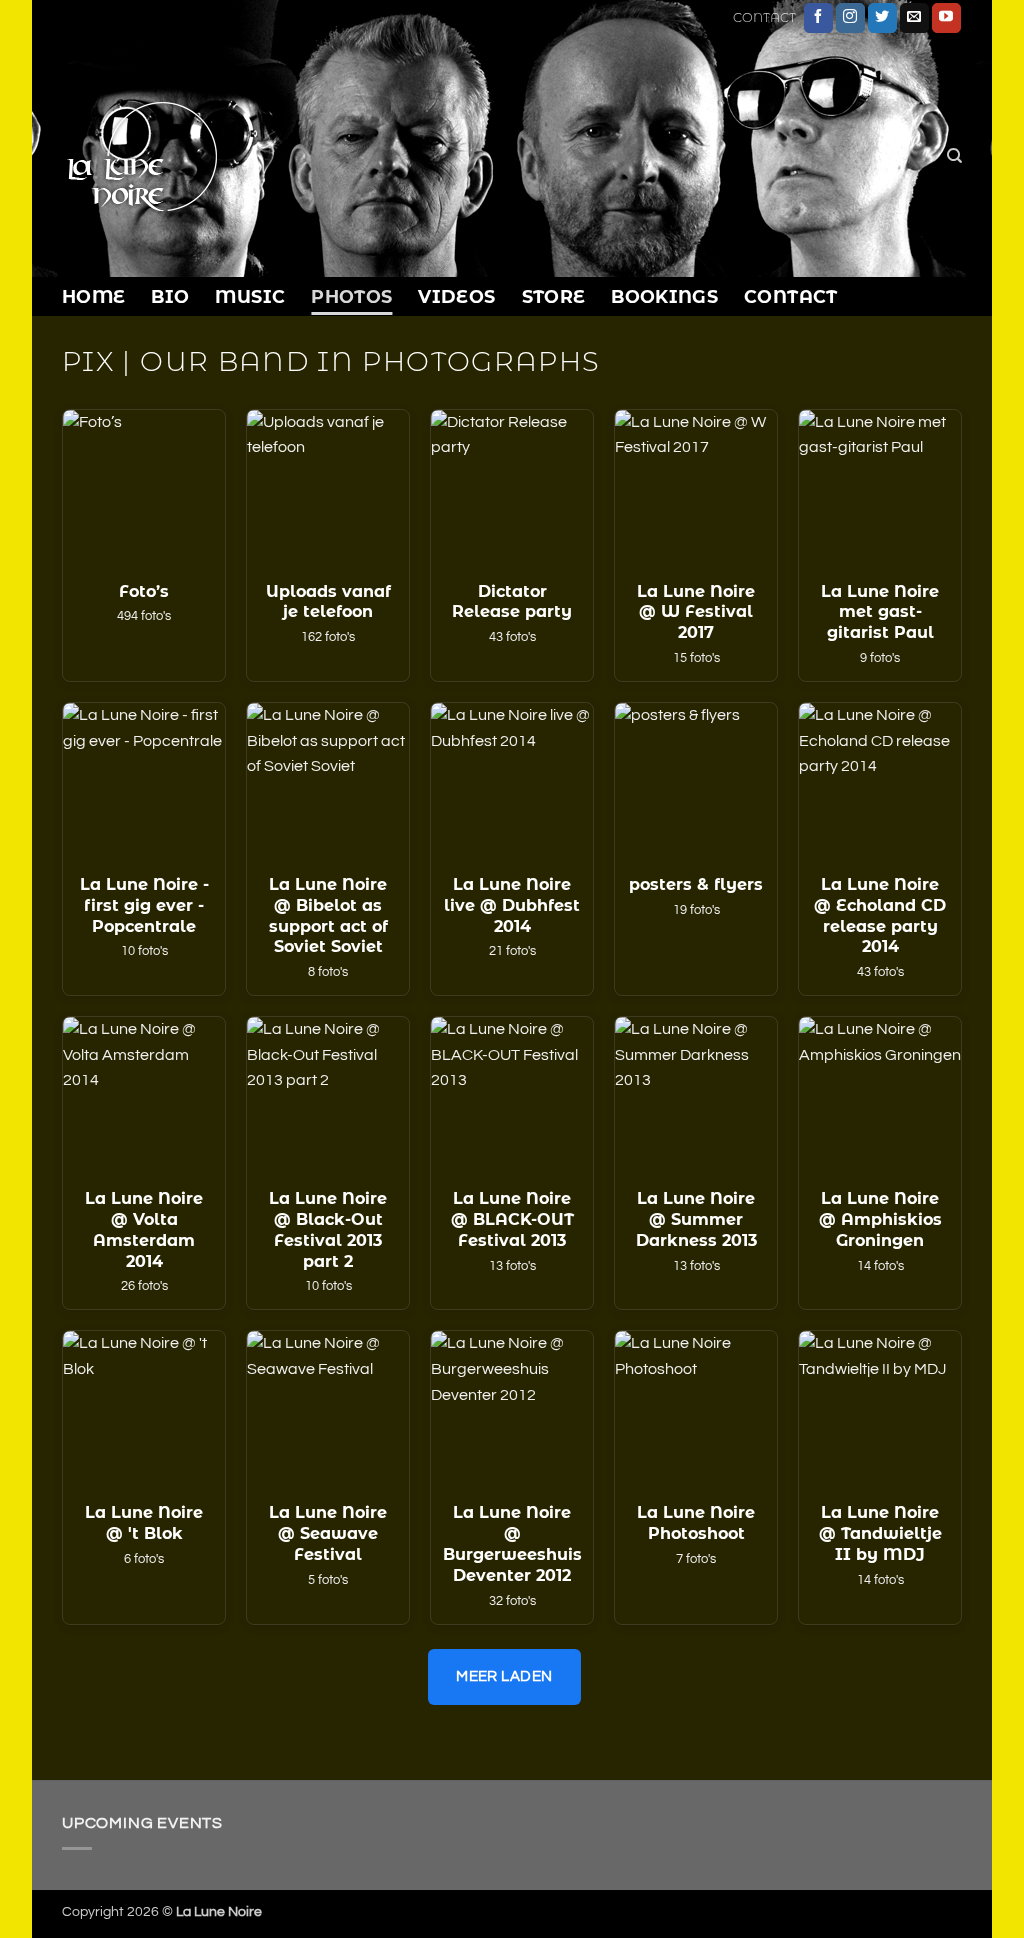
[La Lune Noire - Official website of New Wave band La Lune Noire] (205, 156)
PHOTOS (351, 296)
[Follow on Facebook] (818, 18)
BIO (170, 296)
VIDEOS (456, 296)
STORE (554, 296)
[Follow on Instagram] (850, 18)
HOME (93, 296)
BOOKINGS (664, 296)
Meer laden (504, 1676)
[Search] (954, 156)
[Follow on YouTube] (946, 18)
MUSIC (250, 296)
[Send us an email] (914, 18)
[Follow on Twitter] (882, 18)
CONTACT (764, 17)
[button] (144, 545)
